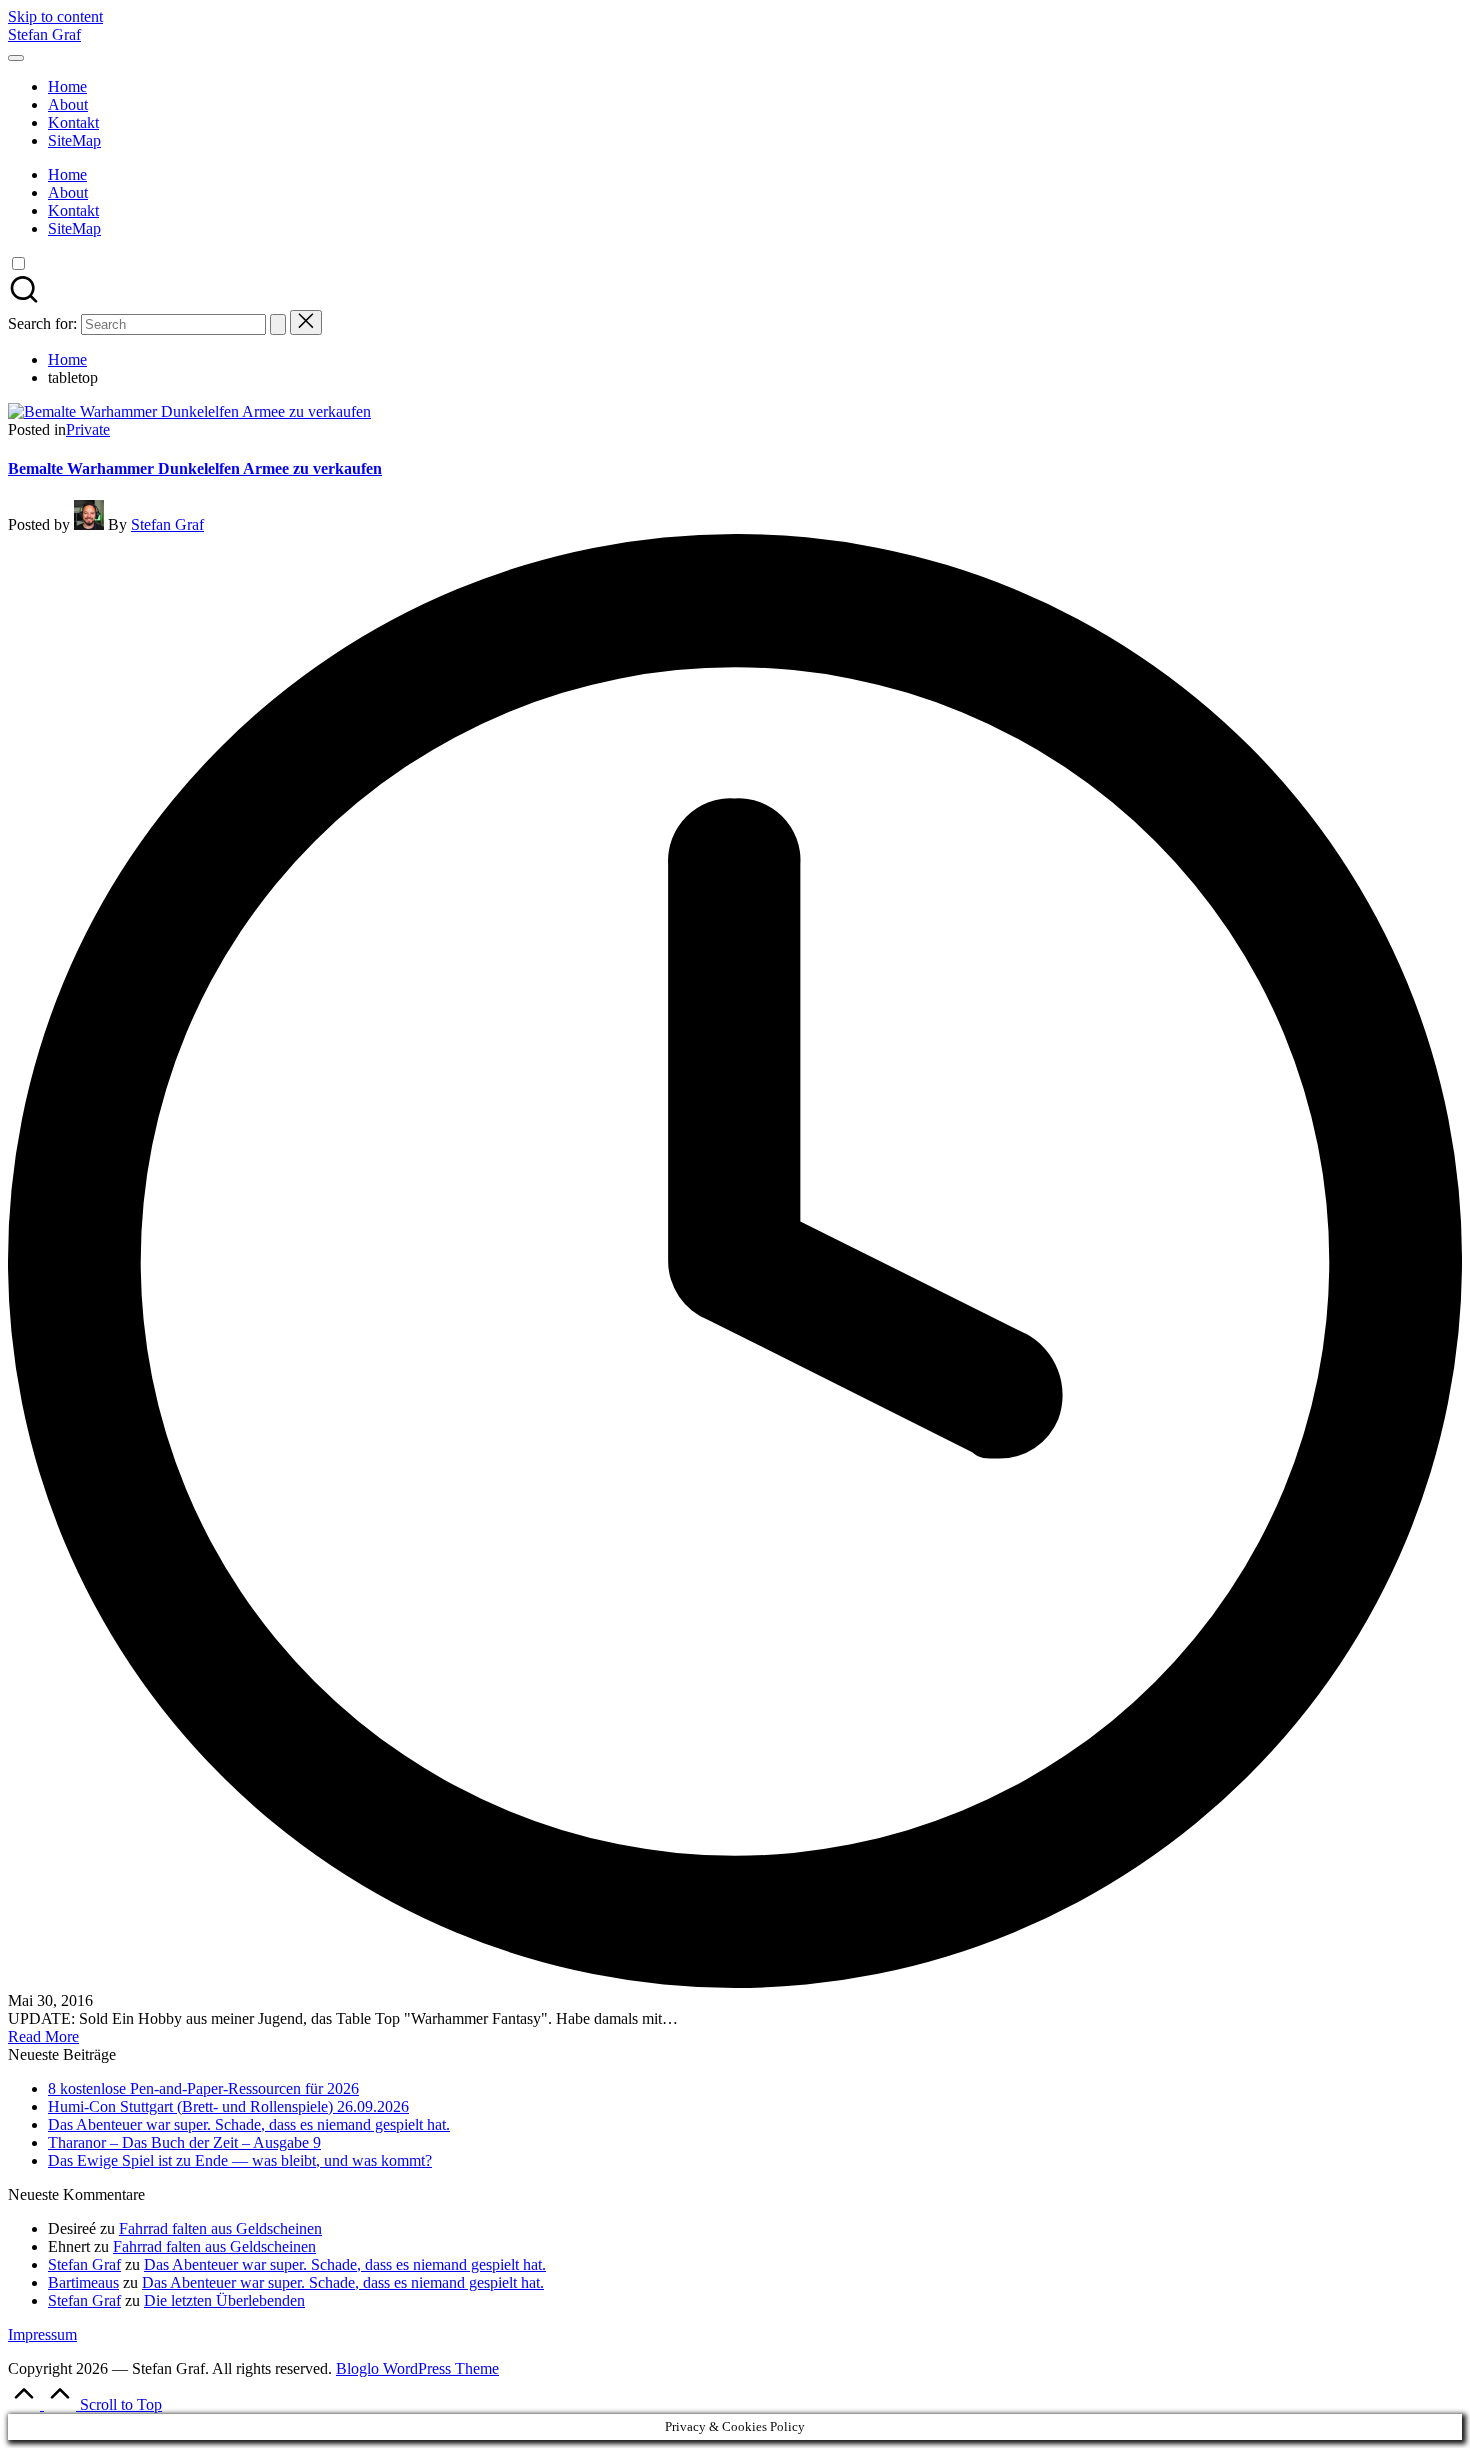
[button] (278, 324)
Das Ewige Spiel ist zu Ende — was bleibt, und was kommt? (240, 2160)
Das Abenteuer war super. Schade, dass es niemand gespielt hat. (249, 2124)
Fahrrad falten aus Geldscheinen (220, 2228)
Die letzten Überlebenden (224, 2300)
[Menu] (16, 58)
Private (88, 429)
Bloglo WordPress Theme (417, 2368)
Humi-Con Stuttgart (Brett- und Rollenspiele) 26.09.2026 (228, 2106)
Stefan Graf (44, 34)
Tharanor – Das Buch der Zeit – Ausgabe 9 (184, 2142)
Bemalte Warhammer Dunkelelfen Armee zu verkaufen (195, 468)
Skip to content (55, 16)
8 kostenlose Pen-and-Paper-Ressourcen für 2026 (203, 2088)
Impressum (42, 2334)
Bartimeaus (83, 2282)
